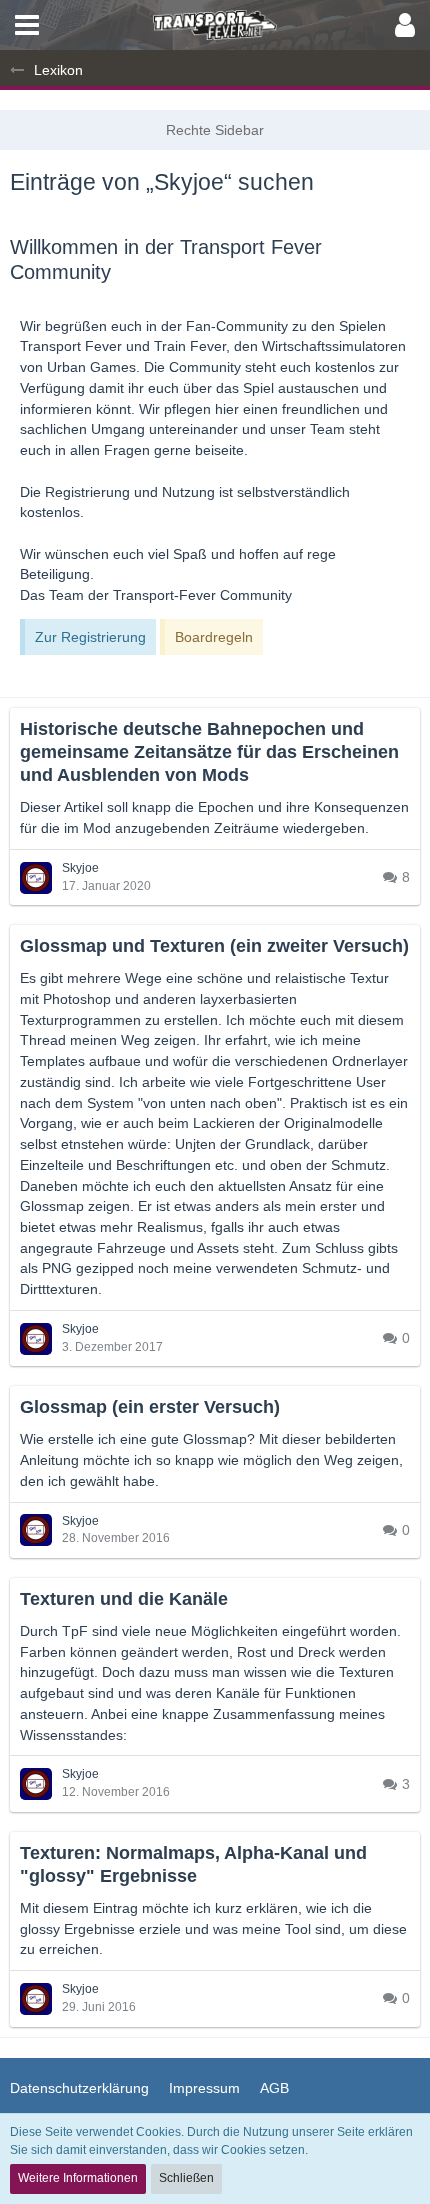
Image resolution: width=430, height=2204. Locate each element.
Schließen (186, 2178)
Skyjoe (80, 868)
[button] (27, 25)
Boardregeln (214, 637)
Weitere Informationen (78, 2178)
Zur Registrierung (90, 637)
